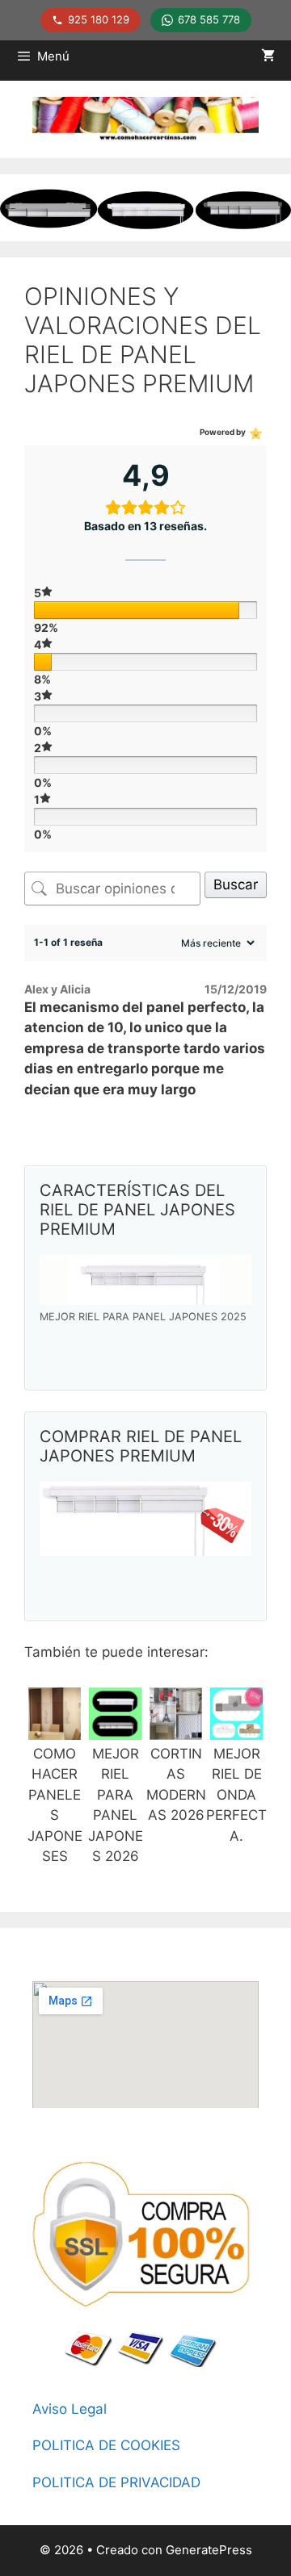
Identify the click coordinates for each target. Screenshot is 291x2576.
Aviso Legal (70, 2409)
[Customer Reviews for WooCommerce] (254, 432)
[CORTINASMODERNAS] (176, 1729)
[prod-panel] (145, 1280)
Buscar (236, 884)
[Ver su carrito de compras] (268, 56)
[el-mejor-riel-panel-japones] (115, 1729)
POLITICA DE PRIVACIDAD (116, 2482)
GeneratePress (209, 2550)
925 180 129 (99, 19)
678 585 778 (209, 19)
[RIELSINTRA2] (236, 1729)
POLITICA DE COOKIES (106, 2445)
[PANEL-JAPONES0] (55, 1729)
